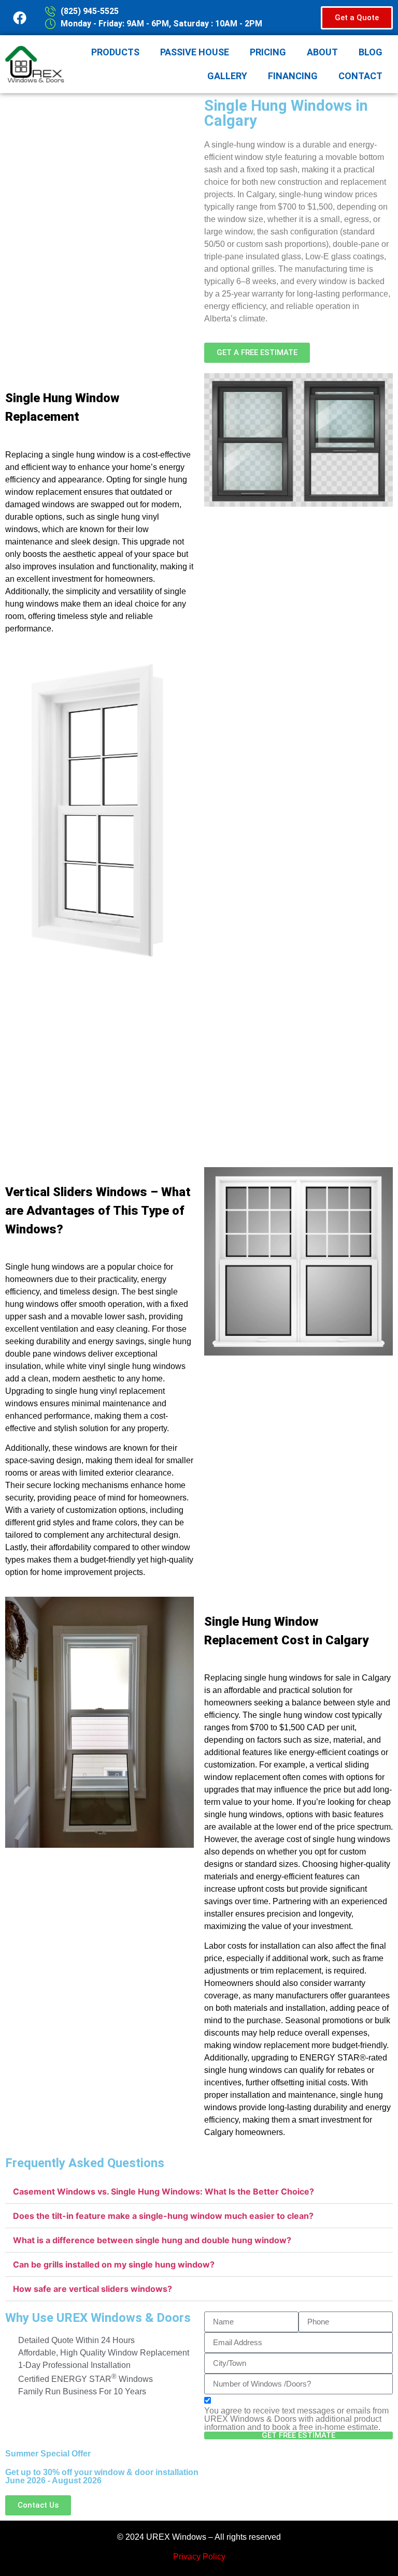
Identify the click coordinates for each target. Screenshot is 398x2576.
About (322, 52)
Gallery (227, 76)
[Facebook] (20, 18)
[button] (199, 2192)
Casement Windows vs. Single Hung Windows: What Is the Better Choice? (164, 2191)
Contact (360, 76)
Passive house (195, 52)
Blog (371, 52)
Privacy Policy (199, 2557)
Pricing (268, 52)
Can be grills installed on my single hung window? (114, 2264)
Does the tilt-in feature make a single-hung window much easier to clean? (163, 2216)
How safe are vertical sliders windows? (93, 2289)
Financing (293, 76)
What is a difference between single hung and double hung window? (152, 2240)
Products (115, 52)
